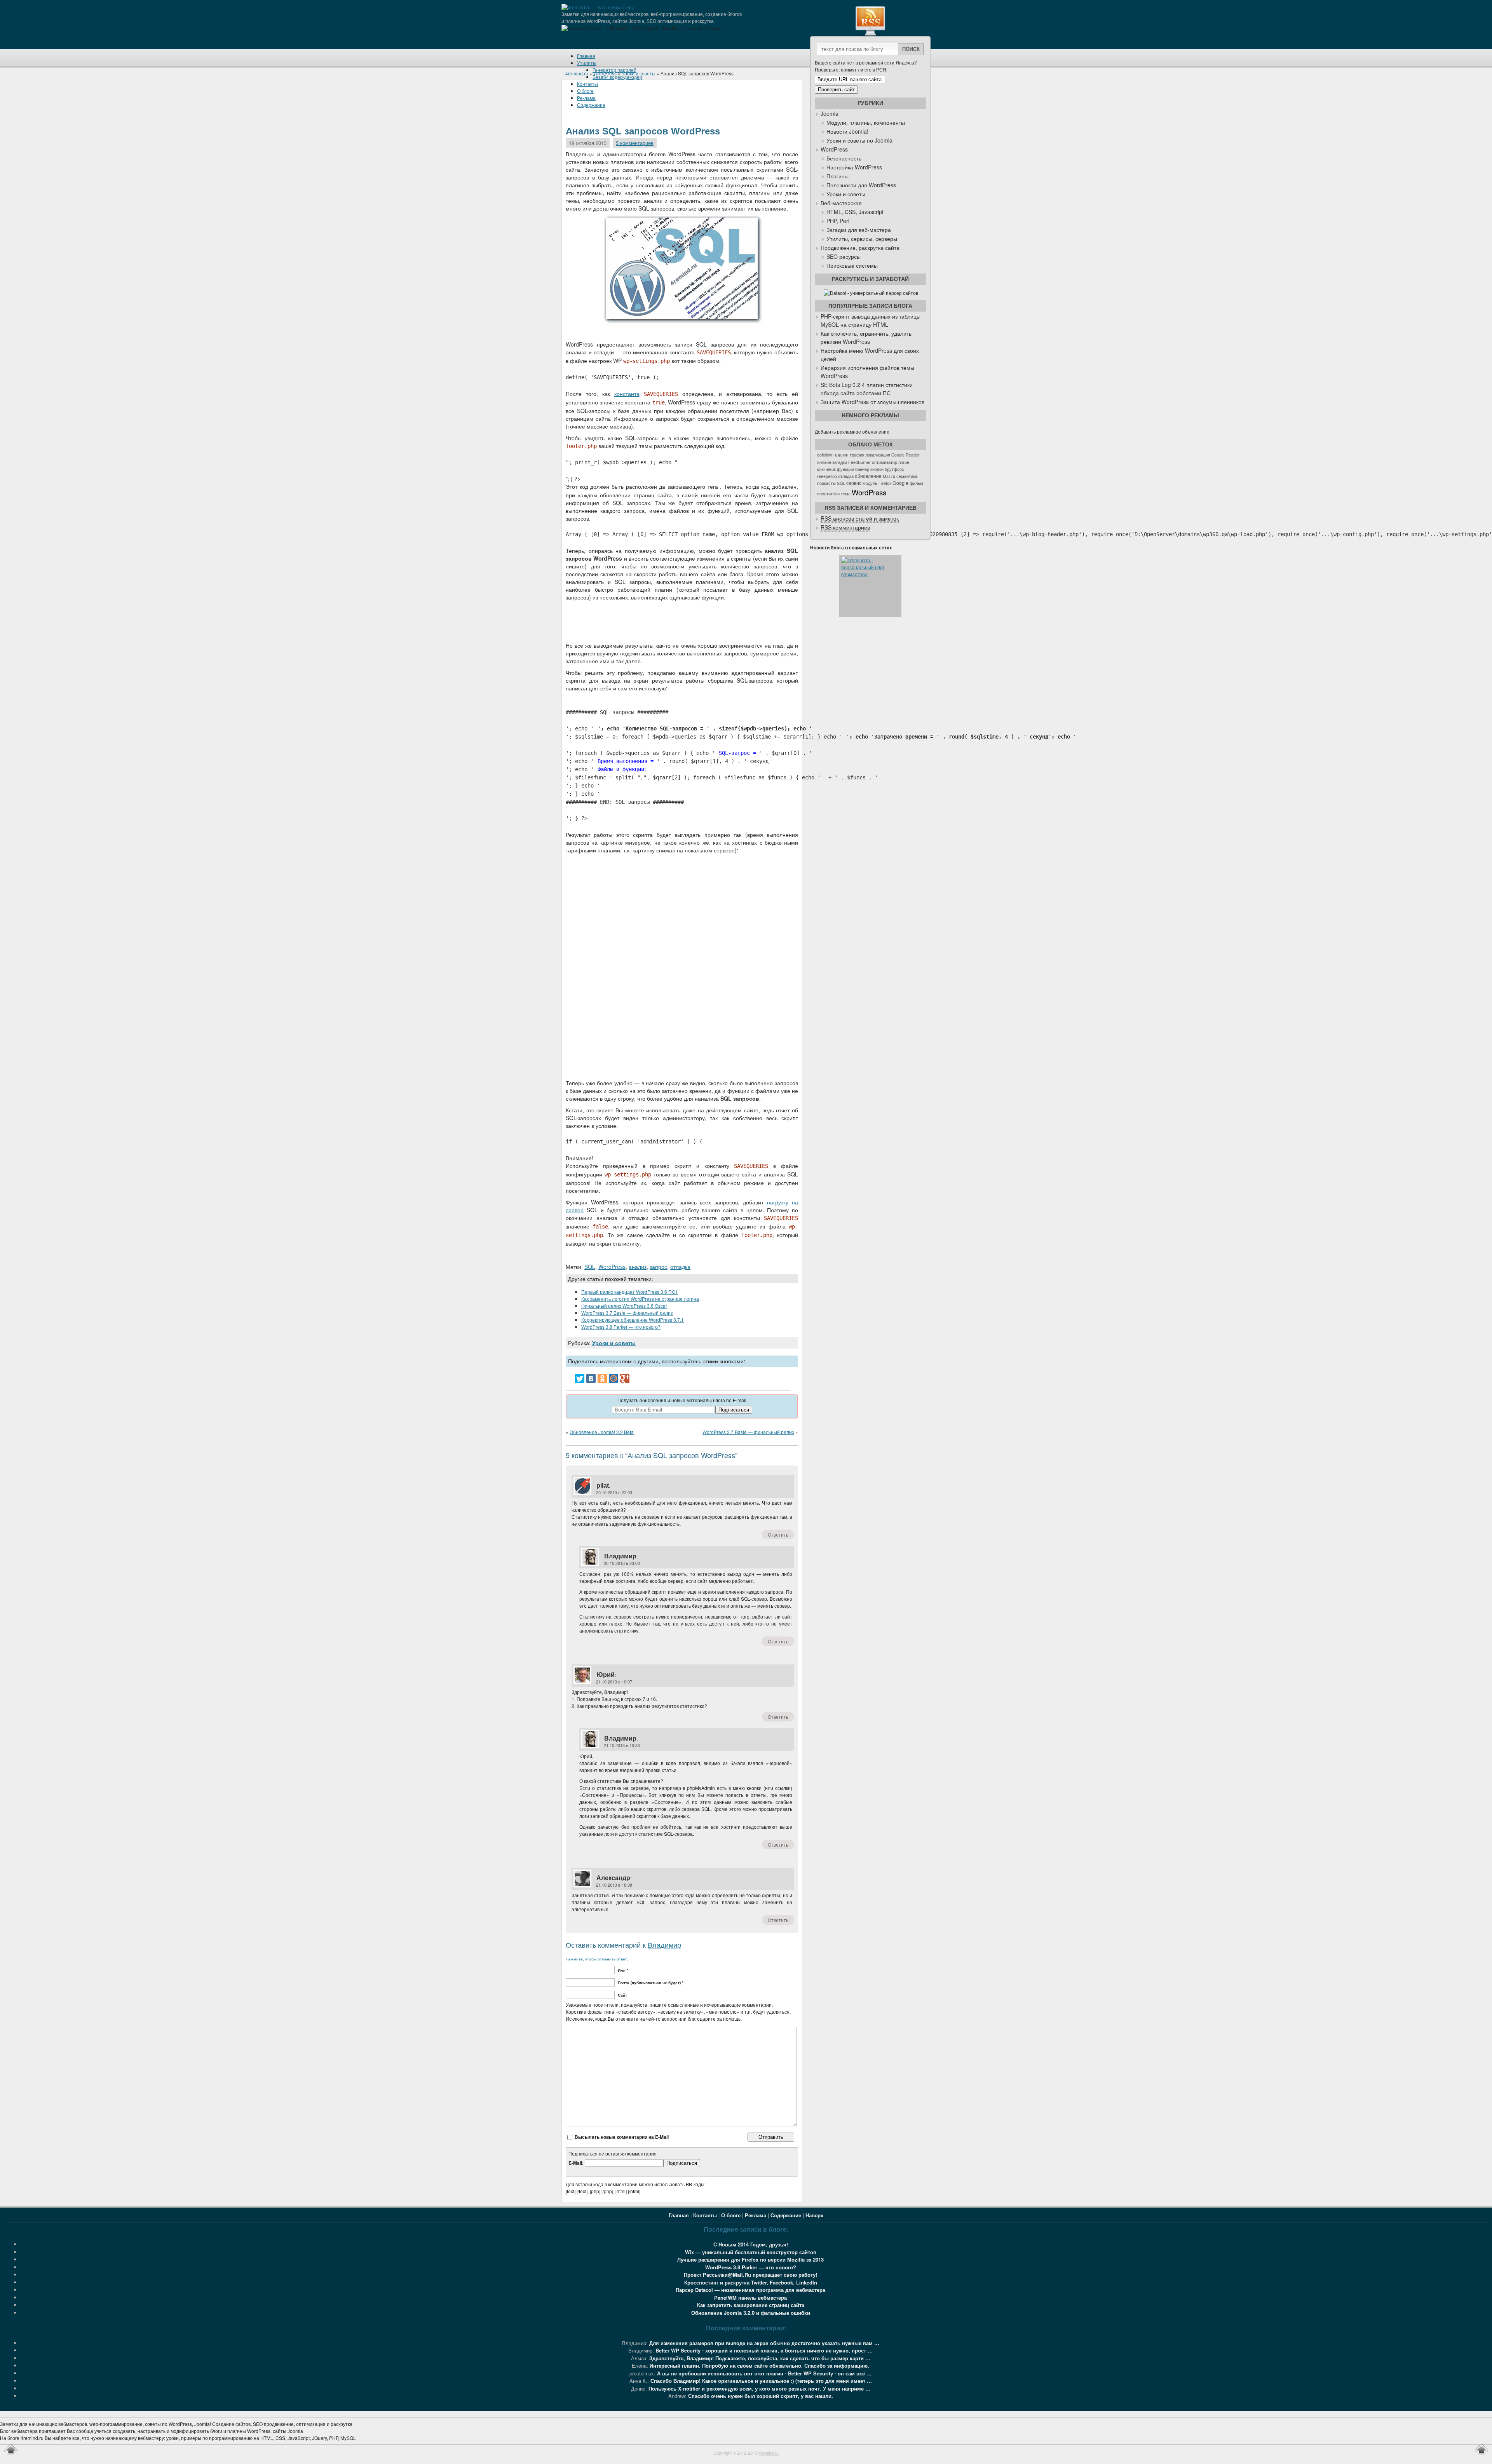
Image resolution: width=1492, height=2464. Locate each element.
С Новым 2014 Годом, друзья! (751, 2244)
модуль (870, 483)
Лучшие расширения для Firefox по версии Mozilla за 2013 (750, 2259)
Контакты (587, 84)
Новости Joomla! (847, 131)
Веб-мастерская (841, 203)
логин (904, 462)
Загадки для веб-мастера (859, 230)
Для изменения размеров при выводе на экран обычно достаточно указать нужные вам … (764, 2343)
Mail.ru (889, 476)
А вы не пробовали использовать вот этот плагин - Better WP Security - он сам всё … (764, 2373)
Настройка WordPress (854, 167)
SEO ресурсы (844, 256)
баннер (862, 469)
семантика (907, 476)
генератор (827, 476)
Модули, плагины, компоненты (866, 122)
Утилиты (587, 63)
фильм (916, 483)
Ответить (778, 1534)
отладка (680, 1267)
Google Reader (905, 455)
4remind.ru (577, 73)
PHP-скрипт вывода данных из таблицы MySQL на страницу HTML (871, 320)
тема (846, 494)
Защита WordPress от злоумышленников (872, 402)
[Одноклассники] (602, 1378)
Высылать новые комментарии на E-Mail (622, 2137)
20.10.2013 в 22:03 (614, 1492)
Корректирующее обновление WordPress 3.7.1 (633, 1320)
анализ (638, 1267)
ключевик (826, 469)
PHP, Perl (838, 221)
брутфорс (894, 469)
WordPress (605, 73)
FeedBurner (859, 462)
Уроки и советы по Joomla (859, 140)
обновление (868, 476)
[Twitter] (580, 1378)
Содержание (786, 2215)
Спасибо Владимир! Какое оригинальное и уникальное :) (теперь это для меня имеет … (761, 2381)
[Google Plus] (625, 1378)
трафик (857, 455)
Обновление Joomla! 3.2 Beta (602, 1432)
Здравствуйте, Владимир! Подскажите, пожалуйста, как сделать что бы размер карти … (760, 2358)
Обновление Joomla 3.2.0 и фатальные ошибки (751, 2313)
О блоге (731, 2215)
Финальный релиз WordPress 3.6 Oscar (624, 1306)
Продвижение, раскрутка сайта (860, 247)
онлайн (824, 462)
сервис (854, 483)
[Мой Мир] (614, 1378)
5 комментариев (635, 143)
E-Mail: (577, 2163)
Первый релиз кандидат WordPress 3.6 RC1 (630, 1292)
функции (845, 469)
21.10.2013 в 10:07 (614, 1682)
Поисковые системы (852, 265)
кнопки (877, 469)
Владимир (620, 1556)
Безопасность (844, 158)
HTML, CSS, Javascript (855, 212)
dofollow (825, 455)
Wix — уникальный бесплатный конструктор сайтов (751, 2252)
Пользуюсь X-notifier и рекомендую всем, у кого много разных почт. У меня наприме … (759, 2388)
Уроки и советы (639, 73)
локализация (878, 455)
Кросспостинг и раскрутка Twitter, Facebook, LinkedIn (751, 2282)
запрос (658, 1267)
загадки (840, 462)
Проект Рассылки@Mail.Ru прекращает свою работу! (750, 2275)
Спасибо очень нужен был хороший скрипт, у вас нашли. (761, 2396)
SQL (590, 1267)
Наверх (814, 2215)
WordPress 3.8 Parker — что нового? (621, 1327)
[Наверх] (11, 2454)
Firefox (885, 483)
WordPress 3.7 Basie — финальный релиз (627, 1313)
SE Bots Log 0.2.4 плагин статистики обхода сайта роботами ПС (867, 389)
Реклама (756, 2215)
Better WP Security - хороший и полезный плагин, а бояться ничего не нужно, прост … (764, 2350)
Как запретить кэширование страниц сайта (751, 2305)
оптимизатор (885, 462)
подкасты (826, 483)
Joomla (830, 113)
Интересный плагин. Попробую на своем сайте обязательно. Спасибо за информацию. (759, 2366)
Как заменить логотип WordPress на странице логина (640, 1299)
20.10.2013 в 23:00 (622, 1563)
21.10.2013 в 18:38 (614, 1885)
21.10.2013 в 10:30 (622, 1745)
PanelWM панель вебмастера (750, 2298)
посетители (828, 494)
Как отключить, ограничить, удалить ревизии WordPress (866, 337)
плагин (841, 455)
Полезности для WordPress (861, 185)
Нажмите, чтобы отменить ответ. (597, 1959)
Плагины (838, 176)
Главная (586, 56)
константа (627, 394)
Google (900, 483)
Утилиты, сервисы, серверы (862, 239)
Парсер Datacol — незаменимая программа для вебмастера (750, 2290)
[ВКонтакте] (591, 1378)
